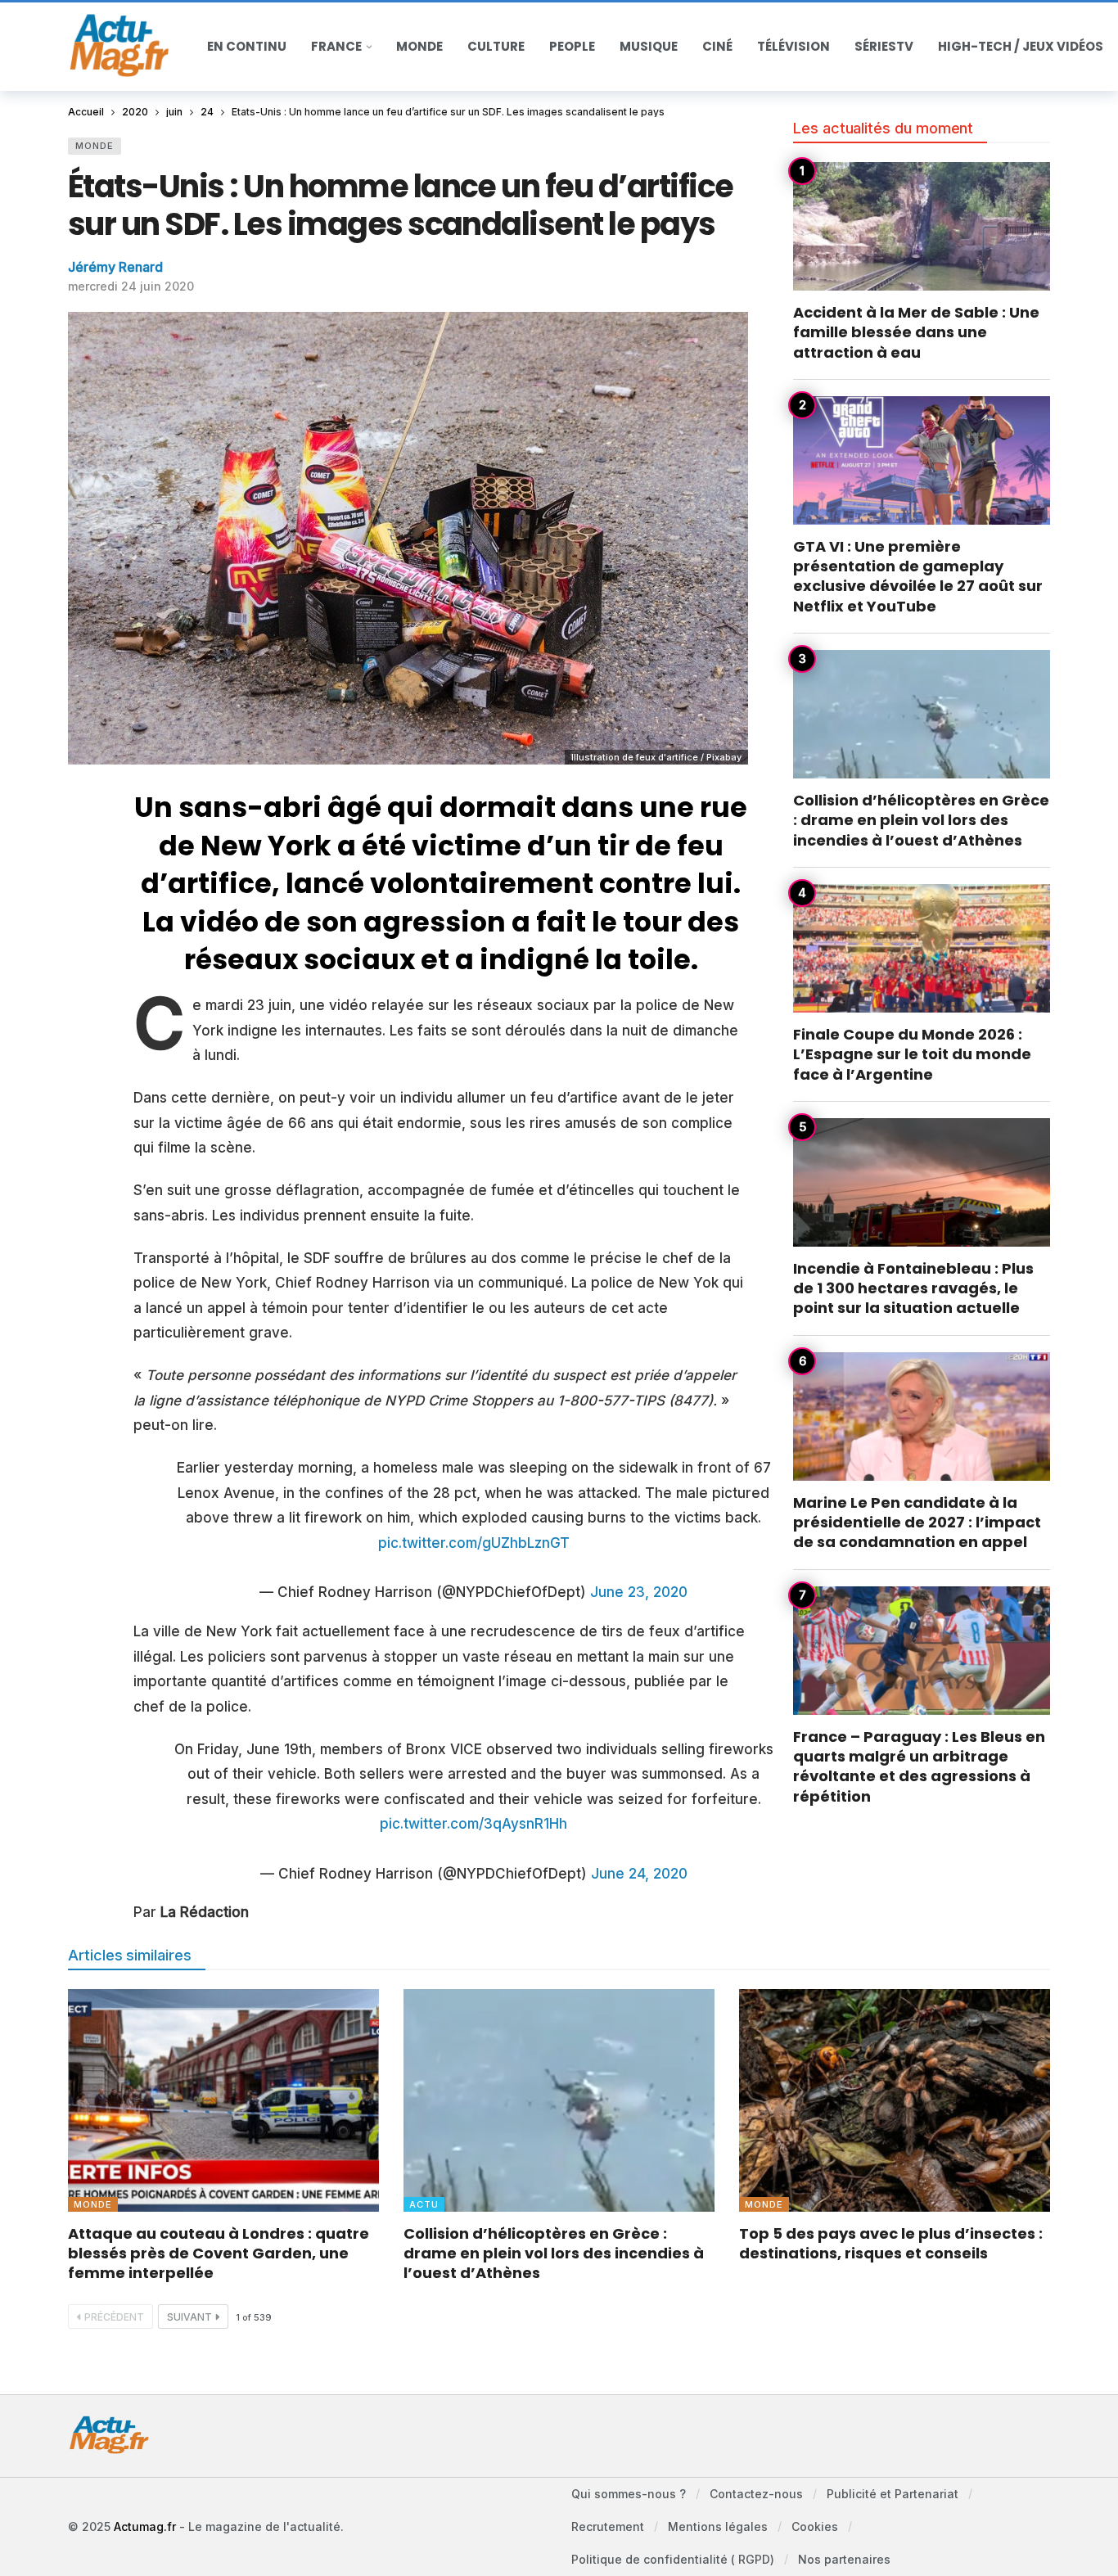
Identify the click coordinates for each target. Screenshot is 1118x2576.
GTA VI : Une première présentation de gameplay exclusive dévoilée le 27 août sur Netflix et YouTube (918, 576)
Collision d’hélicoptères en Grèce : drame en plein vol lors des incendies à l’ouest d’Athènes (921, 820)
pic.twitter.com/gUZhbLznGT (474, 1543)
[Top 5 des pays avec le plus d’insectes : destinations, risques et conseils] (895, 2100)
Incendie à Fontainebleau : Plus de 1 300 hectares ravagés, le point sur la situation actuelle (913, 1288)
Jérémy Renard (115, 267)
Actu (424, 2204)
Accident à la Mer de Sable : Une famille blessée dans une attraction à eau (916, 332)
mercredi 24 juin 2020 (131, 286)
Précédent (114, 2317)
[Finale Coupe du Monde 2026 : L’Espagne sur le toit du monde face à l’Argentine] (922, 948)
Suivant (189, 2317)
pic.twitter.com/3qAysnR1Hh (473, 1824)
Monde (95, 146)
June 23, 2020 (639, 1592)
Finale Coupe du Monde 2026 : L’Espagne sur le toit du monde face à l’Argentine (912, 1054)
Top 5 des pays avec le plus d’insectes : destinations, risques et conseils (891, 2243)
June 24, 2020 (639, 1874)
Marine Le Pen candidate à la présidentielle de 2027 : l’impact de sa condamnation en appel (917, 1523)
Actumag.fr (145, 2526)
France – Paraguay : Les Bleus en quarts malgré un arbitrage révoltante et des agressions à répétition (919, 1766)
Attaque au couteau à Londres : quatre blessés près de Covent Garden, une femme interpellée (219, 2253)
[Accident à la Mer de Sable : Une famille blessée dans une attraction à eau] (922, 226)
